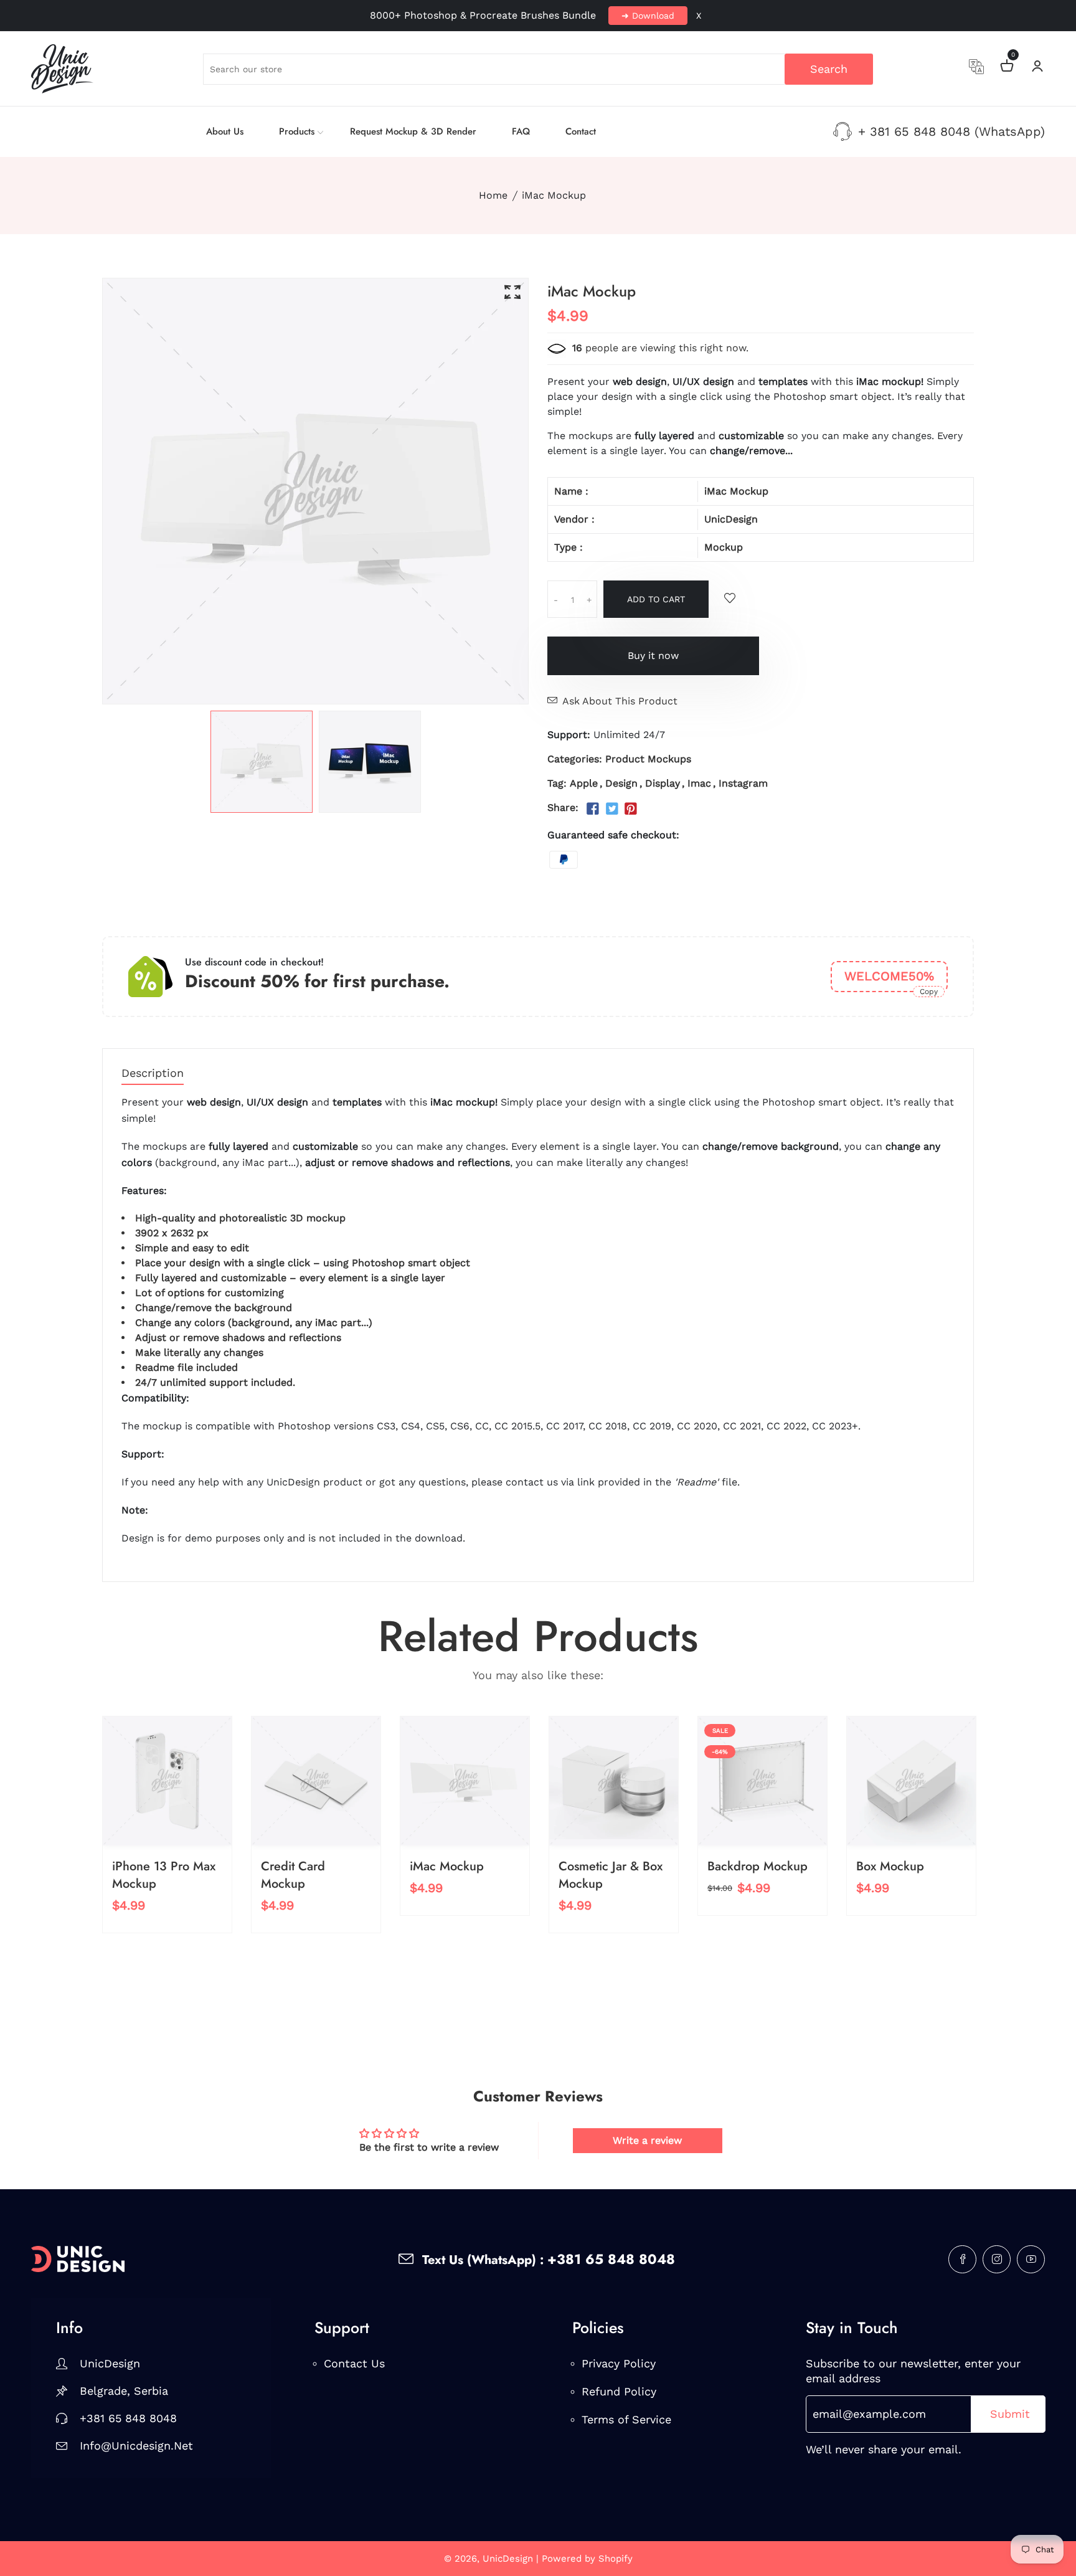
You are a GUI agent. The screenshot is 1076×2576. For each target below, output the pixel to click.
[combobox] (538, 69)
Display (663, 783)
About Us (225, 131)
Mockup (724, 547)
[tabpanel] (262, 762)
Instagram (743, 783)
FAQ (521, 131)
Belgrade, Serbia (124, 2391)
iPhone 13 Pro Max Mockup (164, 1875)
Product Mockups (648, 759)
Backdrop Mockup (757, 1866)
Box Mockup (890, 1866)
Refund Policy (619, 2391)
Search (829, 69)
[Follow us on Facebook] (593, 809)
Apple (584, 783)
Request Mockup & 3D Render (413, 131)
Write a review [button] (647, 2140)
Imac (699, 783)
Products (297, 131)
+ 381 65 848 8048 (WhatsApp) (951, 131)
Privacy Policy (619, 2363)
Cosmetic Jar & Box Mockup (611, 1875)
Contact (581, 131)
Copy (929, 992)
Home (493, 195)
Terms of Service (626, 2419)
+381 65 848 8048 (128, 2418)
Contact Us (354, 2363)
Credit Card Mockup (293, 1875)
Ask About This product (620, 701)
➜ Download (648, 16)
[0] (1007, 68)
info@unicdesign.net (136, 2446)
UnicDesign (731, 519)
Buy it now (653, 656)
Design (621, 783)
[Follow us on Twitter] (611, 809)
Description (153, 1073)
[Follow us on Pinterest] (631, 809)
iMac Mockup (447, 1866)
